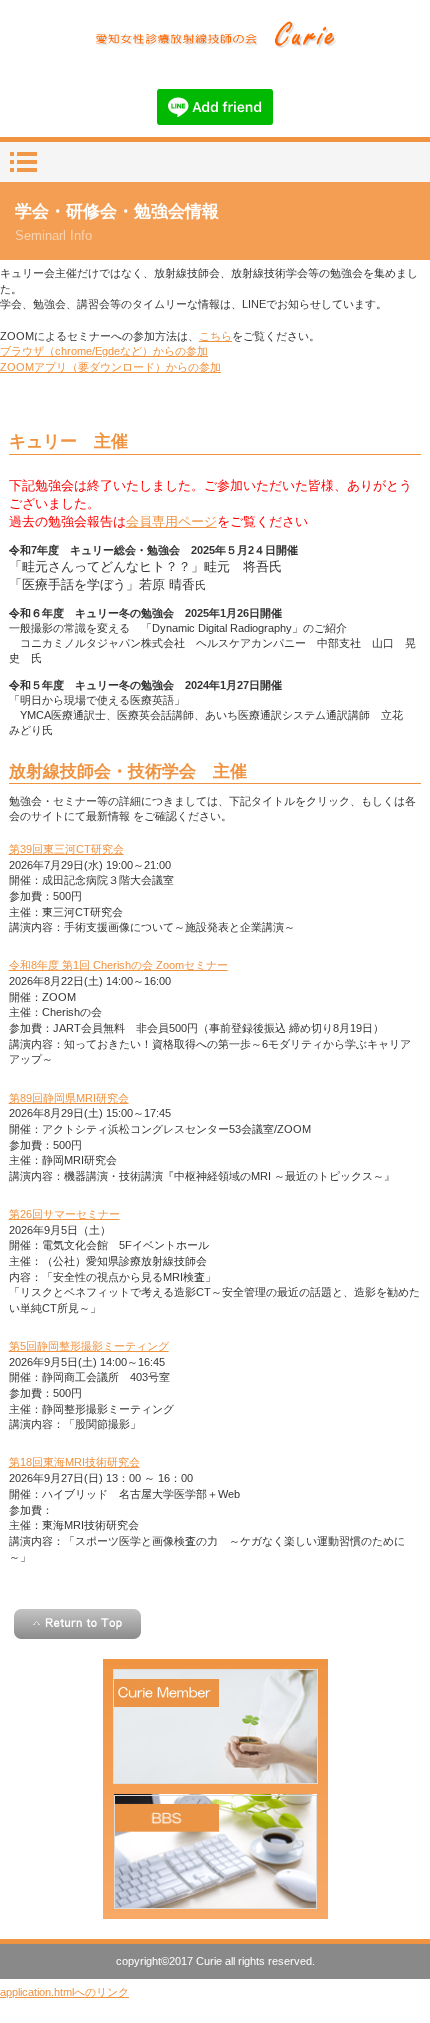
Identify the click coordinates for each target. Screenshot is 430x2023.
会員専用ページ (171, 521)
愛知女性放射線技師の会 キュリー (214, 36)
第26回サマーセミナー (64, 1214)
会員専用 (215, 1726)
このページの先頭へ (77, 1624)
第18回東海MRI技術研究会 (74, 1462)
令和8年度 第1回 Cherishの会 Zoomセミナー (118, 965)
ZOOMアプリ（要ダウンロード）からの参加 (110, 367)
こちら (215, 336)
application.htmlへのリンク (64, 1992)
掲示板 (215, 1851)
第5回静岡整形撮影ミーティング (89, 1346)
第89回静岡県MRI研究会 (69, 1098)
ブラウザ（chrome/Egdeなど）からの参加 (104, 351)
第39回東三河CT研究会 (66, 849)
